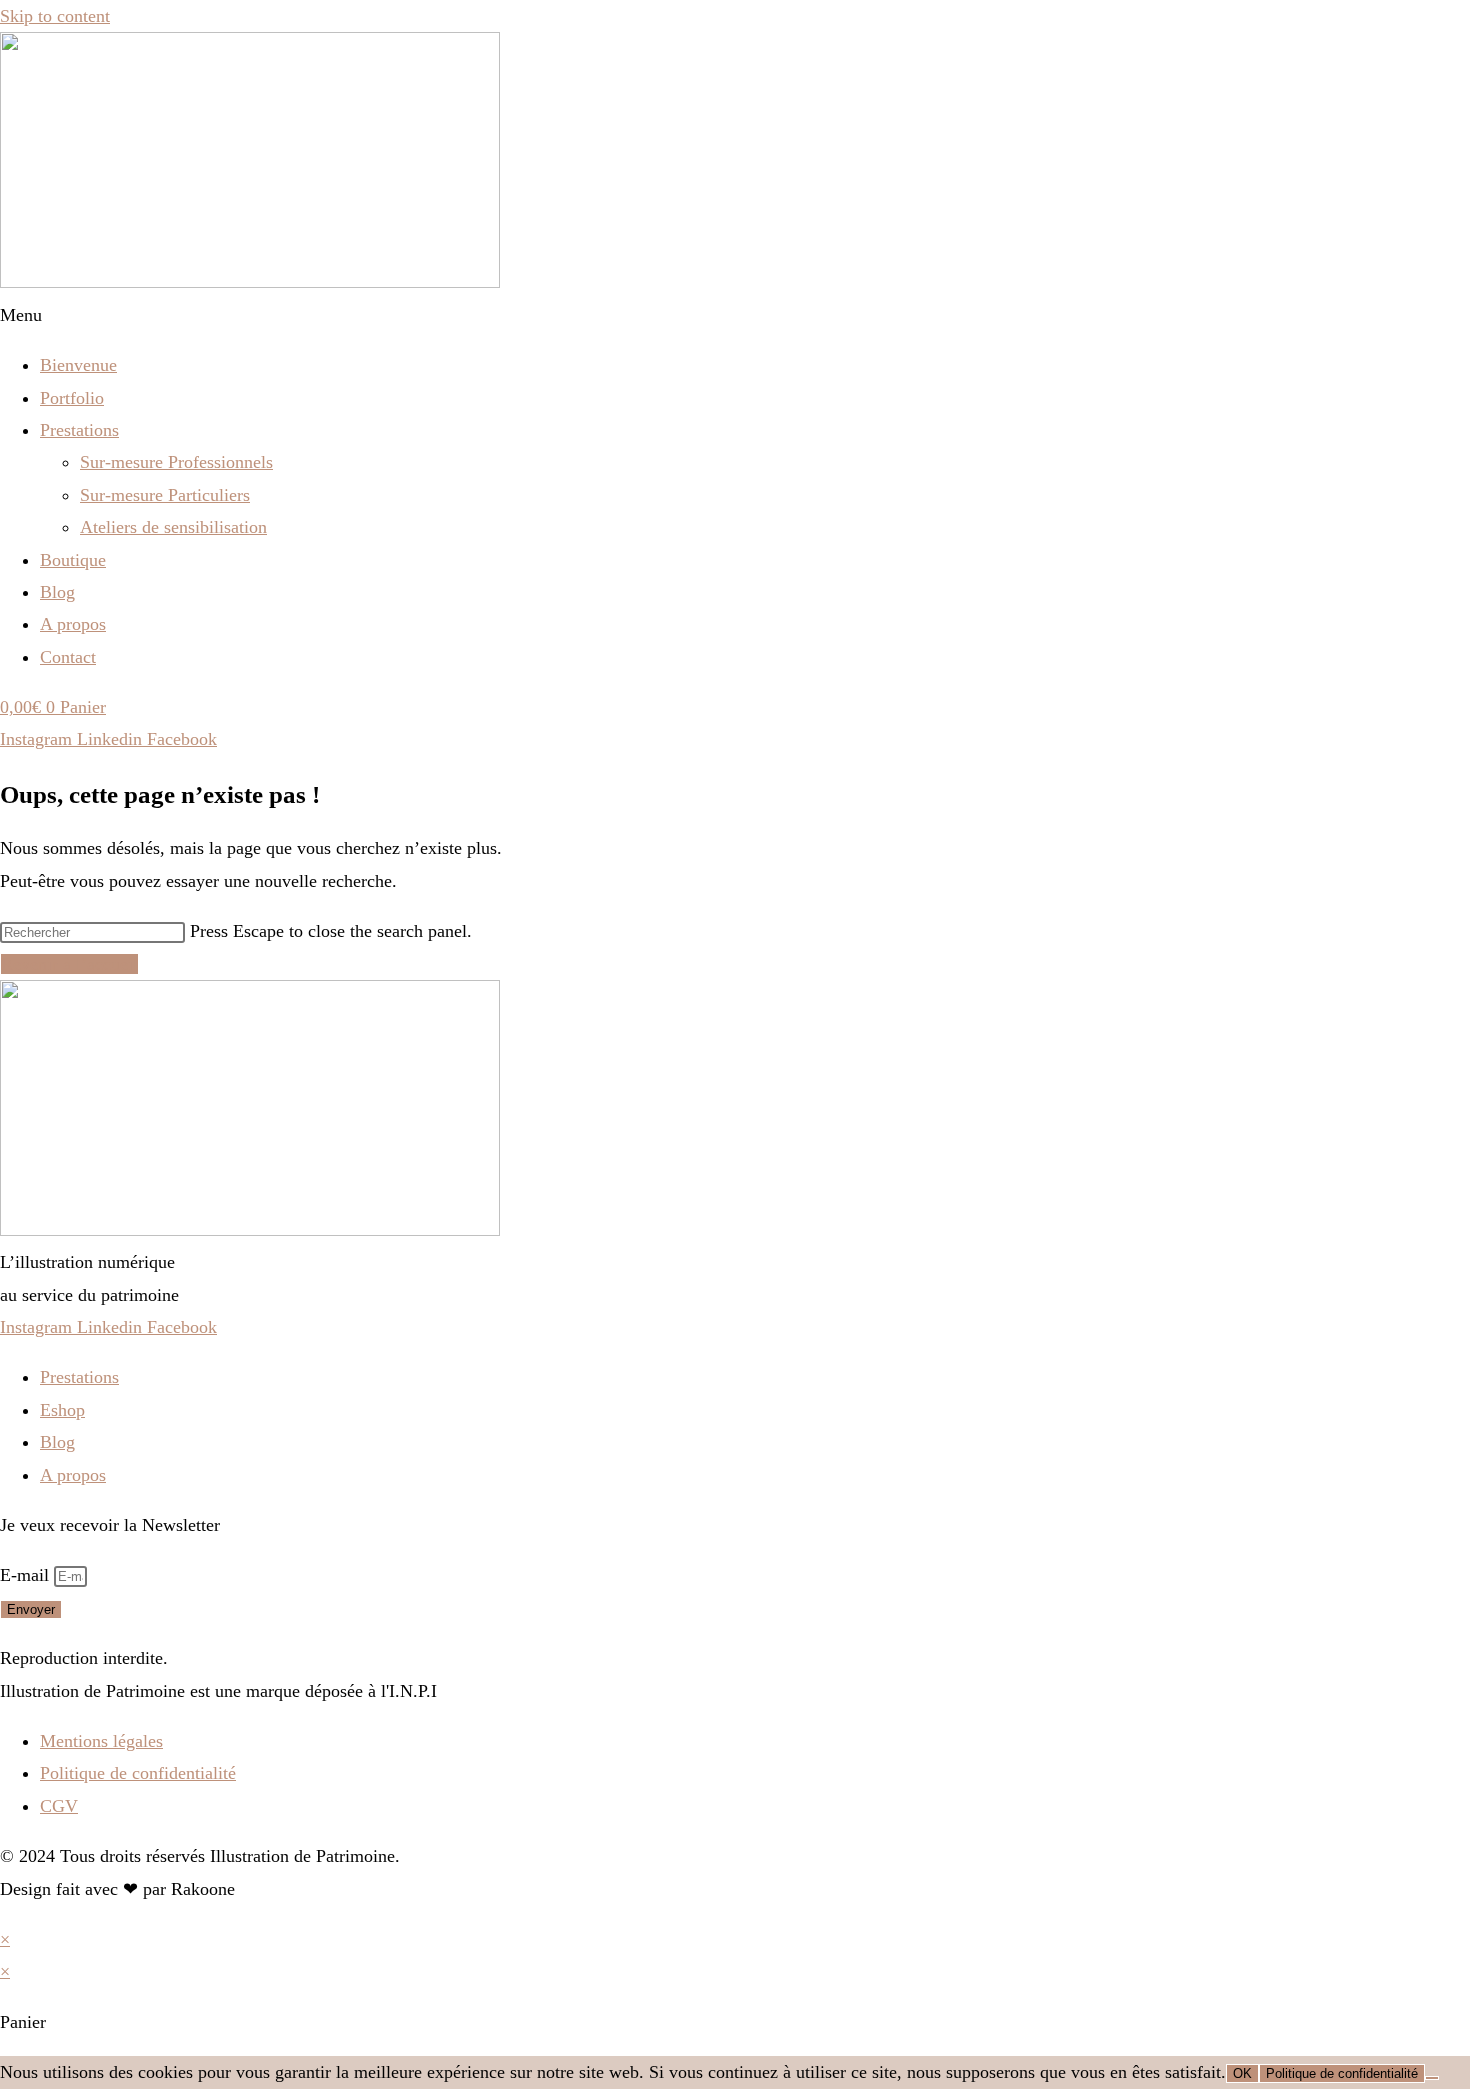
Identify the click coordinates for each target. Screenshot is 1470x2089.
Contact (68, 657)
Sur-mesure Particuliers (165, 495)
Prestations (79, 430)
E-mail (27, 1575)
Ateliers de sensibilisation (173, 527)
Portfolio (72, 398)
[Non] (1432, 2078)
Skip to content (55, 16)
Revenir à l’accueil (69, 964)
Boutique (73, 560)
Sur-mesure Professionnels (176, 462)
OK (1242, 2073)
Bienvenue (78, 365)
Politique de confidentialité (1342, 2073)
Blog (57, 592)
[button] (735, 315)
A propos (73, 624)
